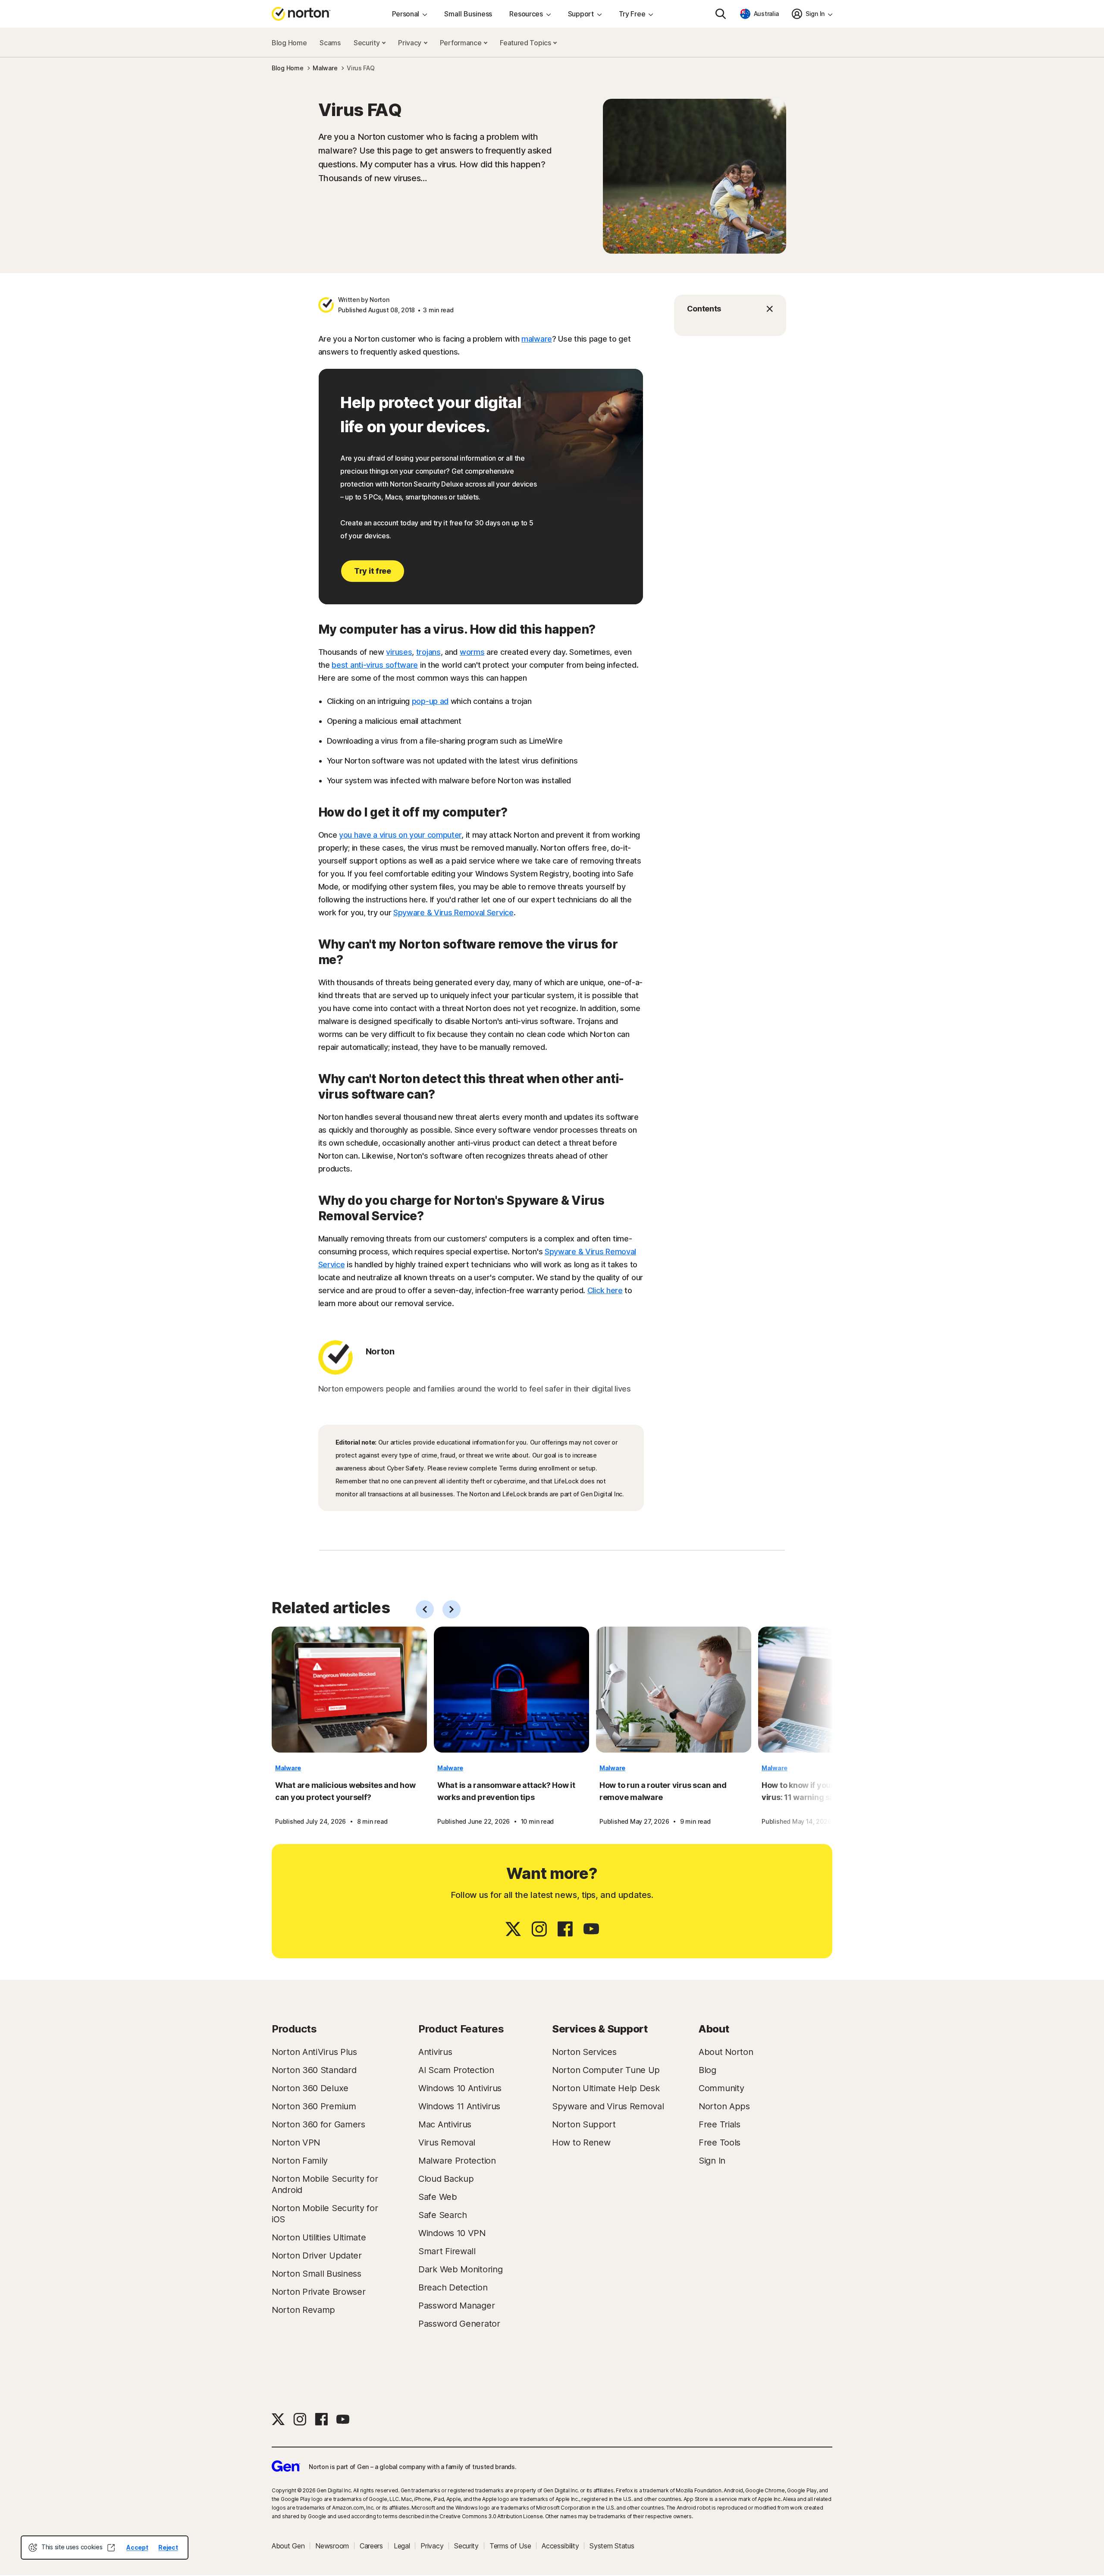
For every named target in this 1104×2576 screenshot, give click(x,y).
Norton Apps (724, 2106)
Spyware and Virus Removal (608, 2106)
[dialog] (105, 2548)
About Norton (726, 2052)
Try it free (373, 571)
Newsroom (332, 2546)
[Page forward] (452, 1609)
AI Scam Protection (456, 2070)
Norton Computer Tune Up (606, 2070)
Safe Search (443, 2215)
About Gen (288, 2546)
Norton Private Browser (318, 2292)
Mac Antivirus (445, 2124)
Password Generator (459, 2324)
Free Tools (720, 2142)
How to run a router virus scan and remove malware (663, 1791)
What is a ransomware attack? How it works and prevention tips (506, 1791)
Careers (371, 2546)
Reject (168, 2547)
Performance (461, 43)
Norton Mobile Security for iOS (325, 2214)
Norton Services (584, 2052)
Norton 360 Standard (314, 2070)
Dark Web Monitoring (460, 2269)
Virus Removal (447, 2142)
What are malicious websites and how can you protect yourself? (345, 1791)
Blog (707, 2070)
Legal (402, 2546)
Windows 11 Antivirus (459, 2106)
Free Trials (720, 2124)
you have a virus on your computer (400, 835)
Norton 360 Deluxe (310, 2088)
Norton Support (584, 2124)
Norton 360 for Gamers (318, 2124)
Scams (330, 43)
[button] (730, 309)
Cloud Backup (446, 2179)
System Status (612, 2546)
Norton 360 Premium (314, 2106)
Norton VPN (296, 2142)
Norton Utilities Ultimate (319, 2237)
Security (367, 43)
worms (472, 652)
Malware (288, 1768)
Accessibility (560, 2546)
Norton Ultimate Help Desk (606, 2088)
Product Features (461, 2029)
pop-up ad (430, 701)
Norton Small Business (317, 2274)
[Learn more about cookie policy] (111, 2548)
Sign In (712, 2161)
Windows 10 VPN (452, 2233)
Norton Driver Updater (317, 2256)
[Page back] (425, 1609)
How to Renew (581, 2142)
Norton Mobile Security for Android (325, 2184)
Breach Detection (453, 2287)
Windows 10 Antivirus (460, 2088)
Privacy (411, 43)
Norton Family (300, 2161)
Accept (137, 2547)
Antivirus (435, 2052)
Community (721, 2088)
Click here (605, 1290)
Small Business (468, 14)
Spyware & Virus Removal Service (453, 913)
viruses (399, 652)
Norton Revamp (303, 2310)
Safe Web (438, 2197)
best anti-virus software (375, 665)
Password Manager (456, 2306)
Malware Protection (457, 2161)
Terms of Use (510, 2546)
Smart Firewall (447, 2251)
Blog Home (289, 43)
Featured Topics (526, 43)
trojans (428, 652)
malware (537, 339)
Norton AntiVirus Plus (314, 2052)
